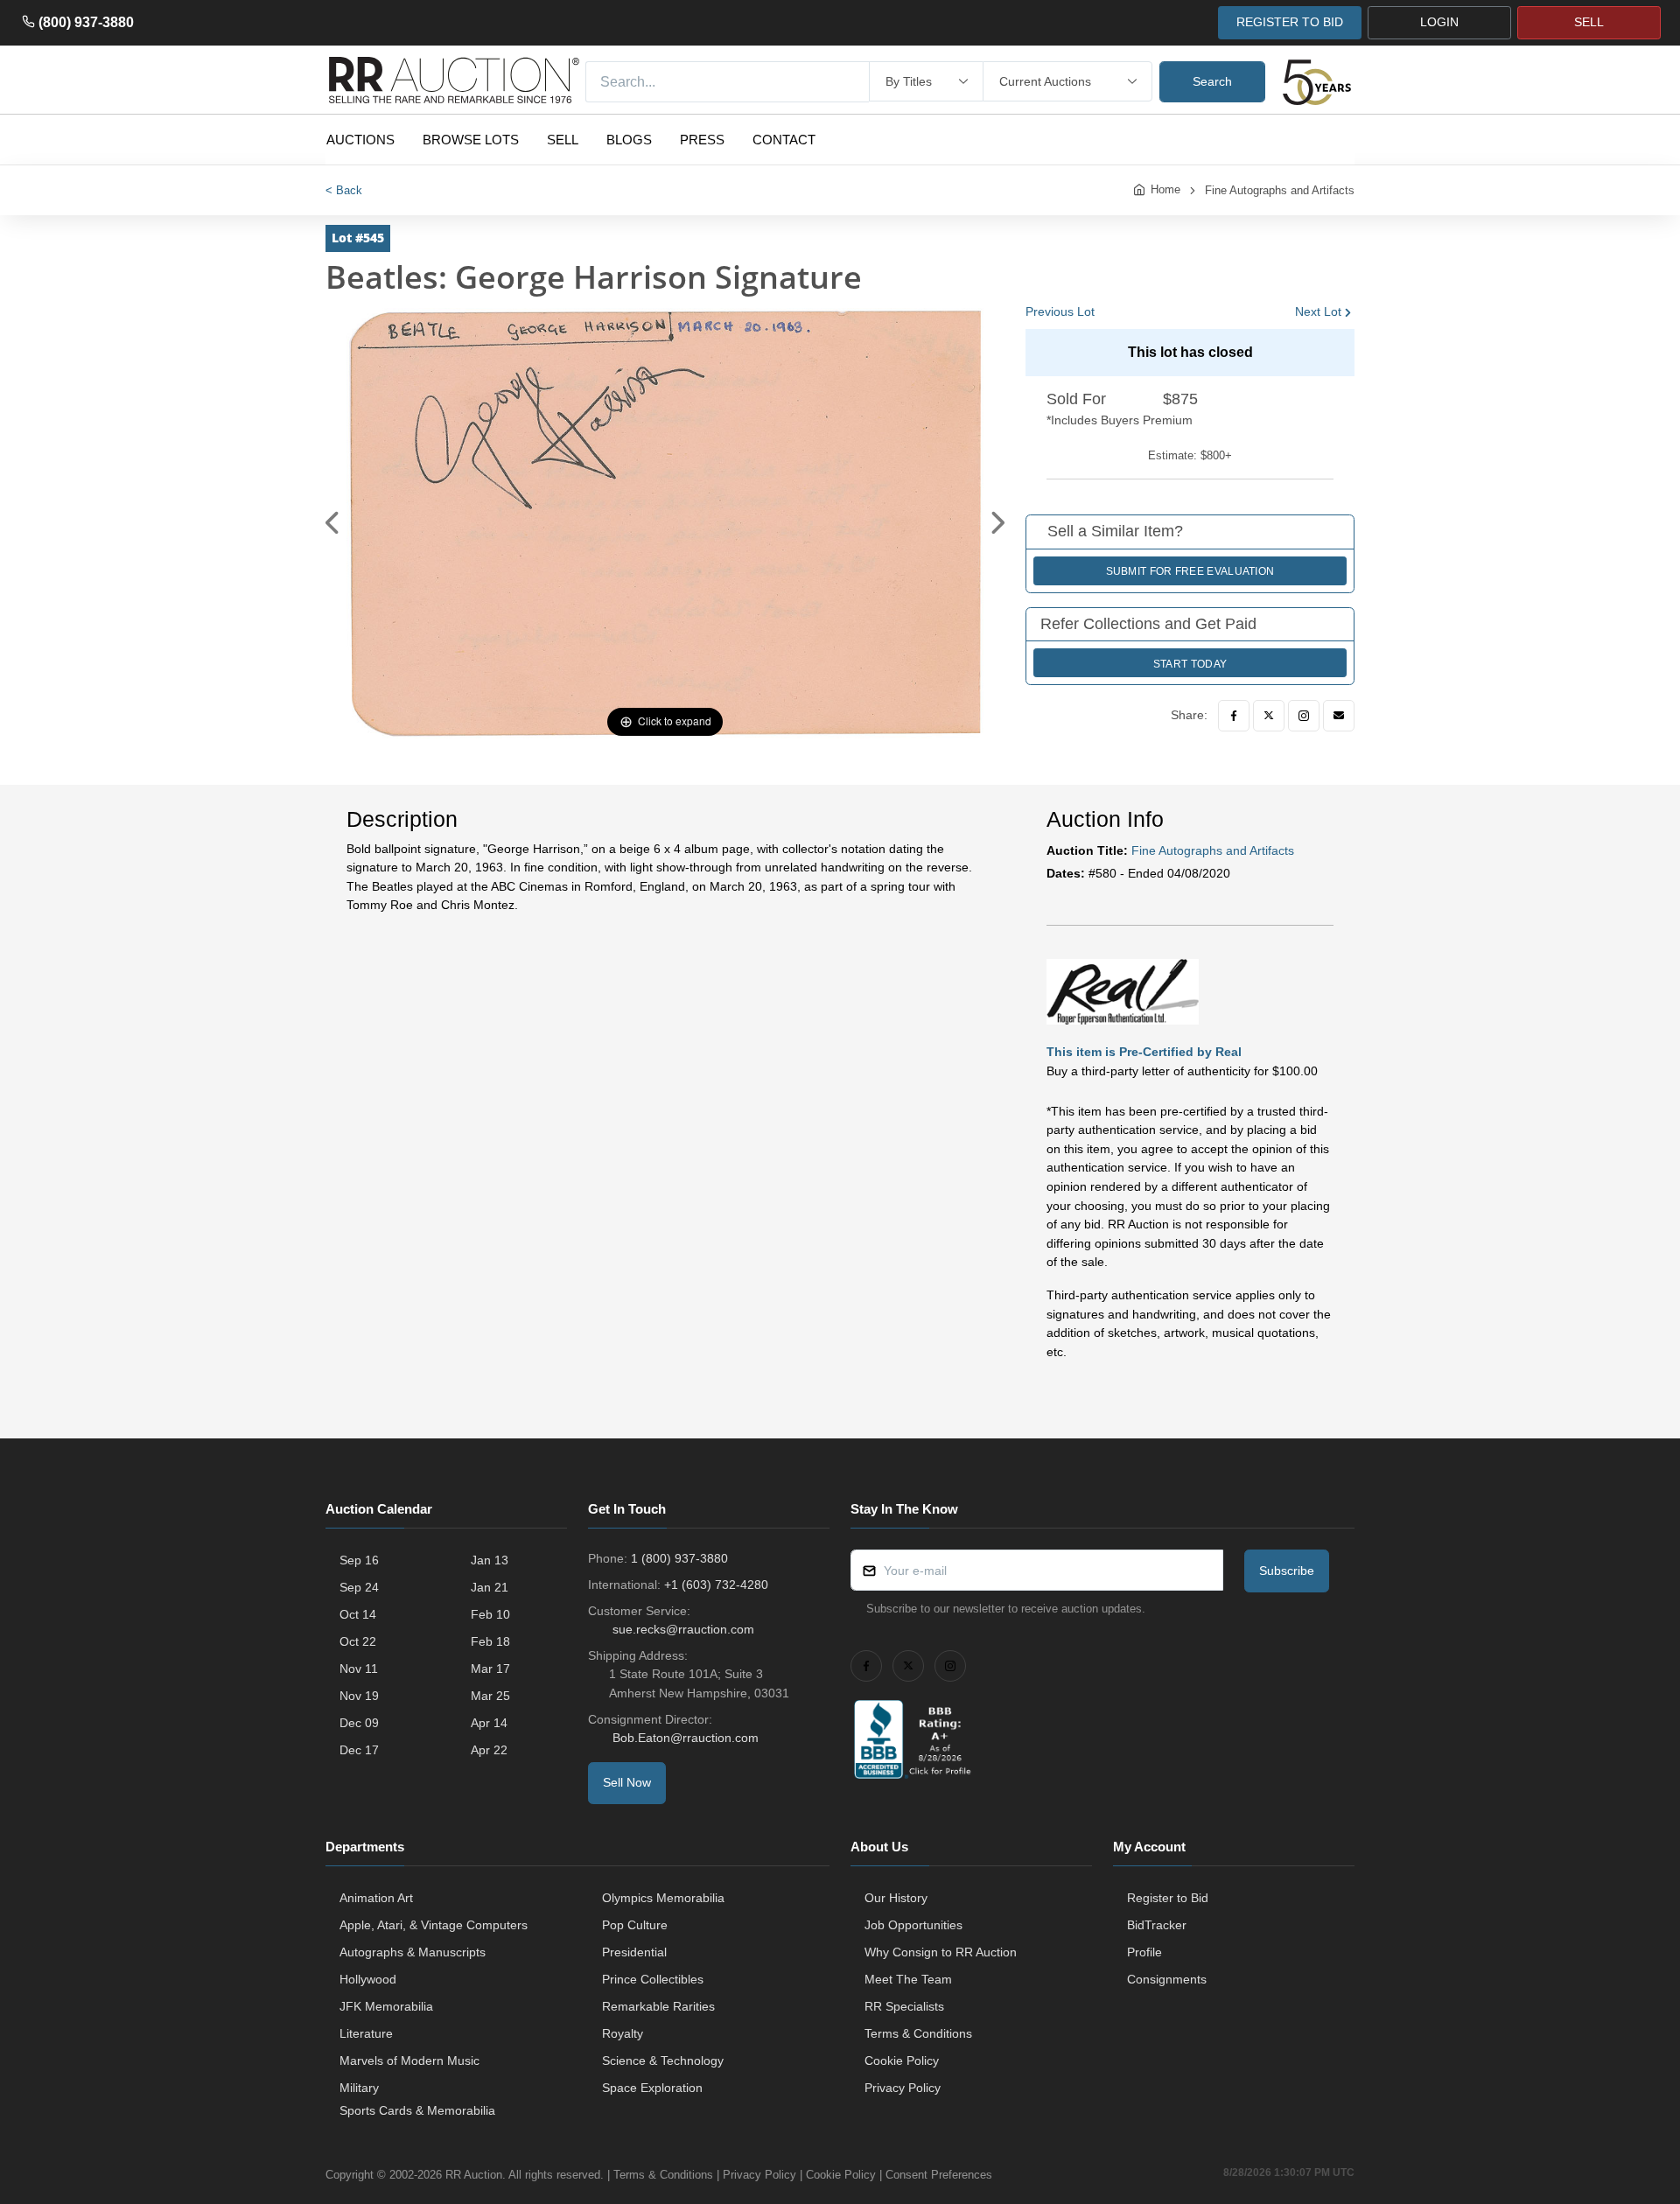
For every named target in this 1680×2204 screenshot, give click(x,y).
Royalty (623, 2033)
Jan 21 (490, 1587)
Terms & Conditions (918, 2033)
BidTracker (1157, 1925)
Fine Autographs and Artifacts (1280, 190)
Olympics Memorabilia (663, 1898)
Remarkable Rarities (658, 2006)
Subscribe (1287, 1571)
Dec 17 (359, 1750)
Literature (366, 2033)
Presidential (634, 1952)
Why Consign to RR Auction (941, 1952)
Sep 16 (359, 1560)
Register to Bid (1168, 1898)
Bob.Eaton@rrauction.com (686, 1738)
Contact (784, 140)
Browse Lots (471, 140)
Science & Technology (663, 2061)
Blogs (629, 140)
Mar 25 (490, 1696)
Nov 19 (359, 1696)
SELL (1589, 22)
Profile (1144, 1952)
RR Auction (474, 2175)
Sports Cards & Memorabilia (417, 2110)
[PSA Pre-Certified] (1123, 990)
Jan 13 (490, 1560)
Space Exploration (652, 2088)
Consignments (1167, 1979)
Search (1212, 81)
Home (1165, 189)
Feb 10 (490, 1614)
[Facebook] (1234, 716)
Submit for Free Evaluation (1190, 571)
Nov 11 (359, 1669)
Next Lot (1318, 311)
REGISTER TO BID (1290, 22)
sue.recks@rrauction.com (683, 1629)
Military (359, 2088)
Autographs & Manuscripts (413, 1952)
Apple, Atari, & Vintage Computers (434, 1925)
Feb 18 (490, 1641)
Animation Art (376, 1898)
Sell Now (627, 1782)
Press (702, 140)
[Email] (1339, 716)
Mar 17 (490, 1669)
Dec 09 (359, 1723)
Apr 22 (489, 1750)
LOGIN (1439, 22)
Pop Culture (635, 1925)
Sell (563, 140)
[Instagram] (1304, 716)
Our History (896, 1898)
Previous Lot (1060, 311)
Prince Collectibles (653, 1979)
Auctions (360, 140)
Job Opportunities (913, 1925)
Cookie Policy (902, 2061)
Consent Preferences (939, 2175)
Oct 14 (358, 1614)
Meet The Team (908, 1979)
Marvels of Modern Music (409, 2061)
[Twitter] (1269, 716)
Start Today (1190, 664)
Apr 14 (489, 1723)
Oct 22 (358, 1641)
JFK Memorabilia (386, 2006)
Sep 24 (359, 1587)
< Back (344, 190)
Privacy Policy (903, 2088)
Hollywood (368, 1979)
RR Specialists (904, 2006)
